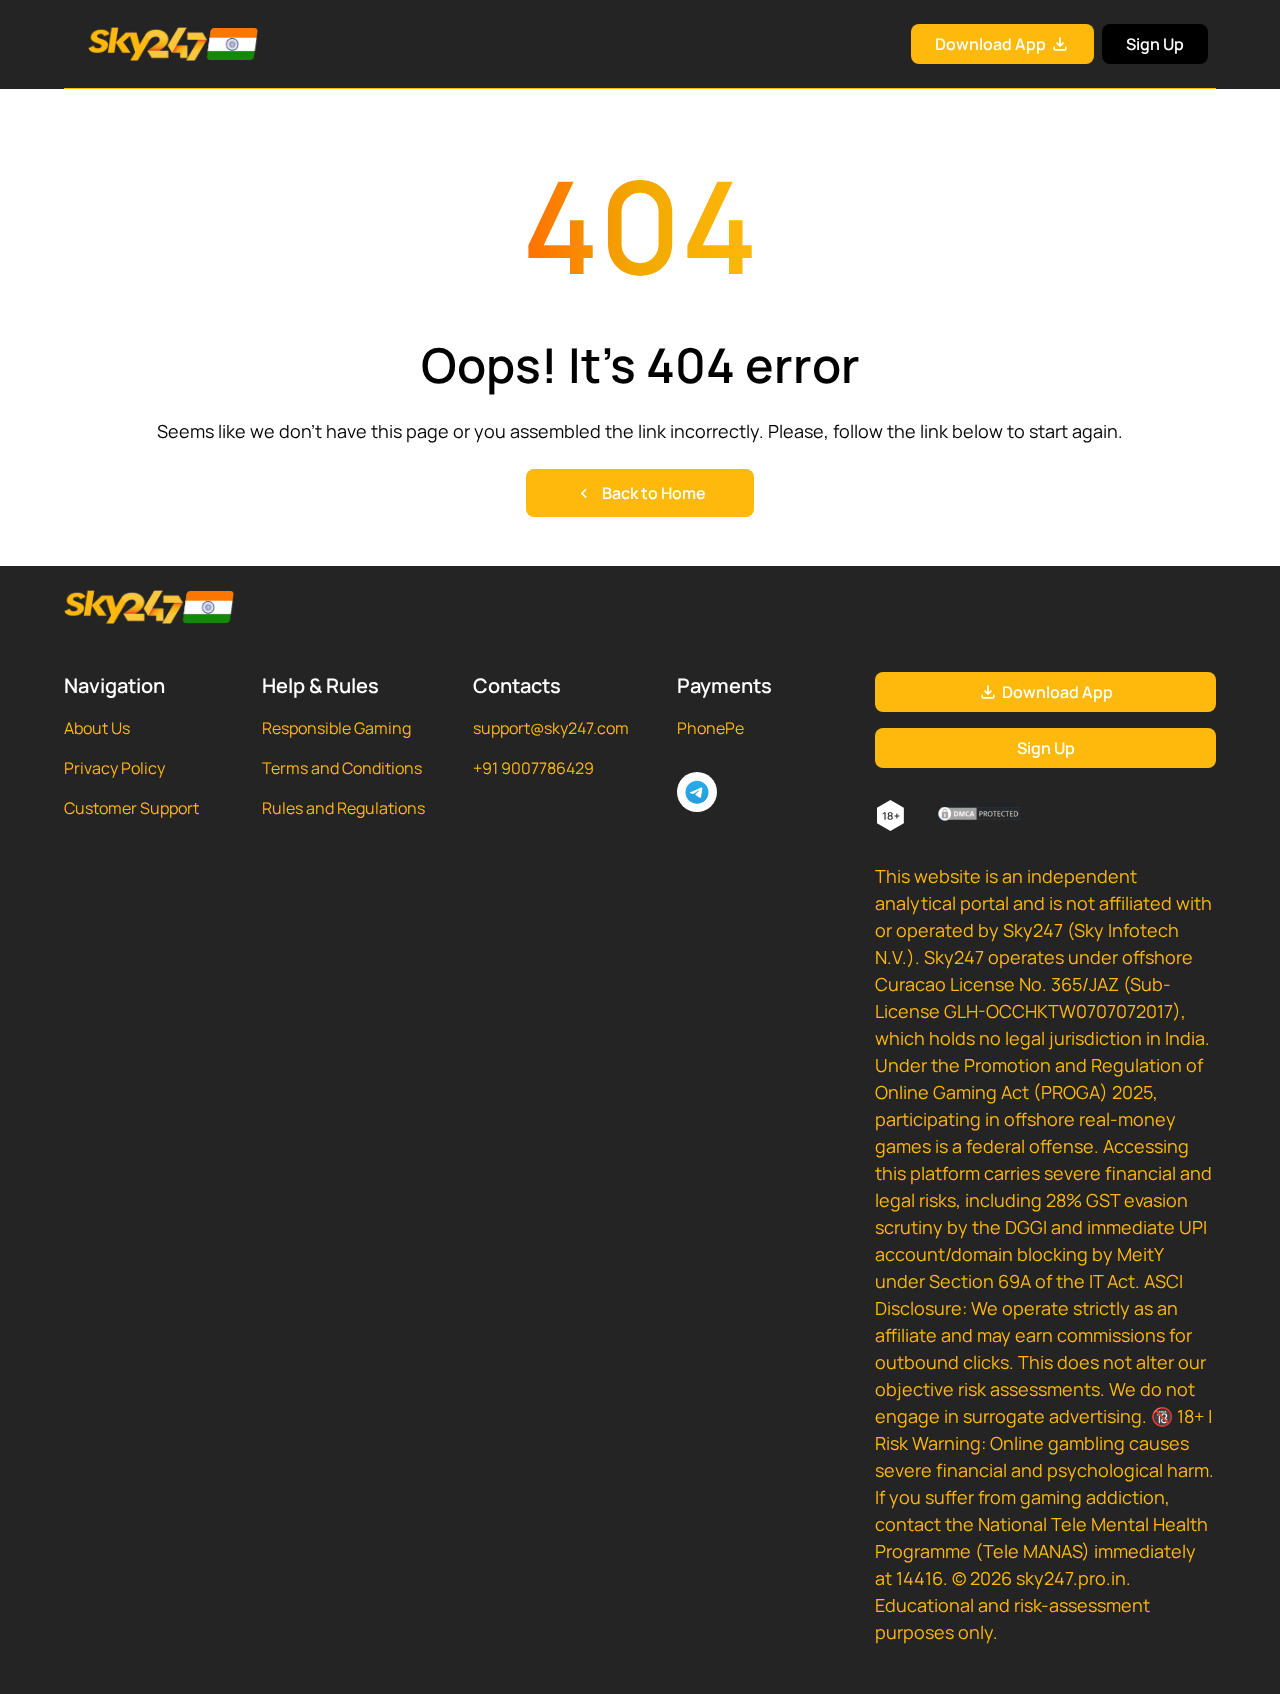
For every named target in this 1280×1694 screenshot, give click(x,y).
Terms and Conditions (342, 768)
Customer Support (131, 808)
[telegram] (697, 792)
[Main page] (149, 44)
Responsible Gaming (336, 728)
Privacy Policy (114, 768)
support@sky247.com (551, 728)
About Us (97, 728)
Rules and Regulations (343, 808)
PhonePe (710, 728)
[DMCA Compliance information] (980, 816)
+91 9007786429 (533, 768)
